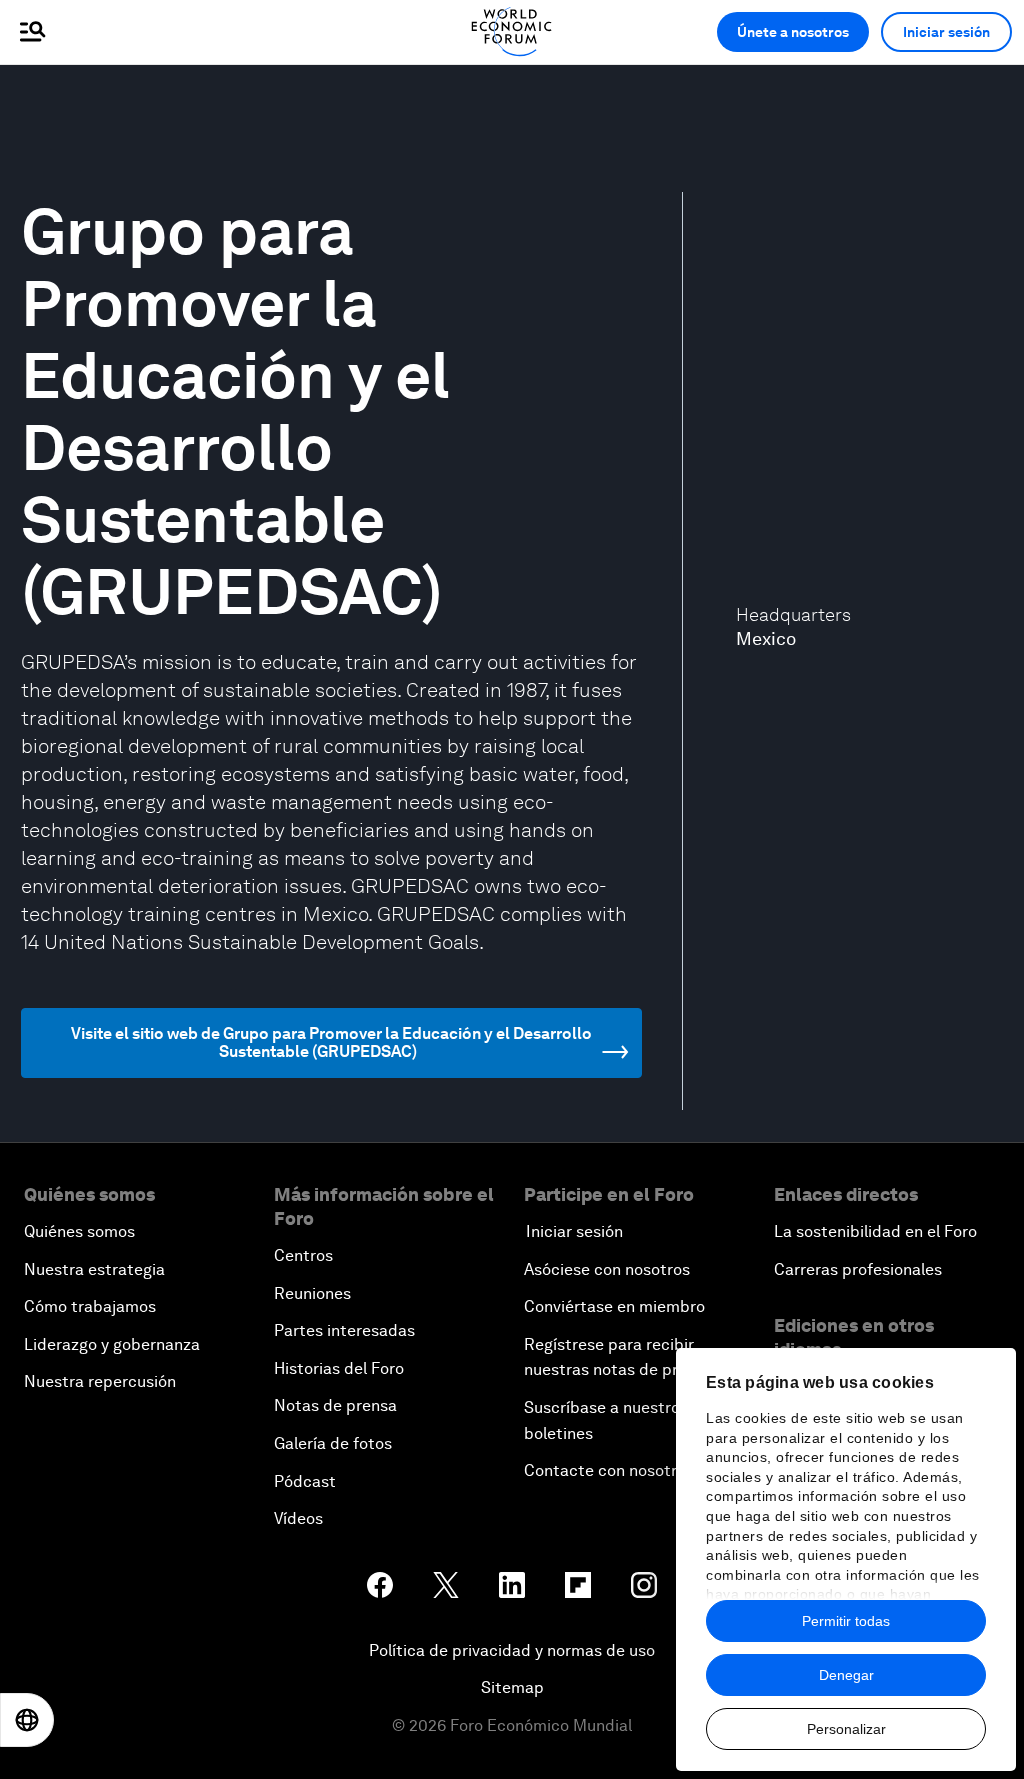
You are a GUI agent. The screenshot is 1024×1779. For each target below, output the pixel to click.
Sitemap (512, 1687)
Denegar (846, 1675)
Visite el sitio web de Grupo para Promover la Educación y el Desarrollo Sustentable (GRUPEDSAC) (331, 1042)
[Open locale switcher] (27, 1720)
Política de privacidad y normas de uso (512, 1650)
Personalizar (846, 1729)
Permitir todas (846, 1621)
